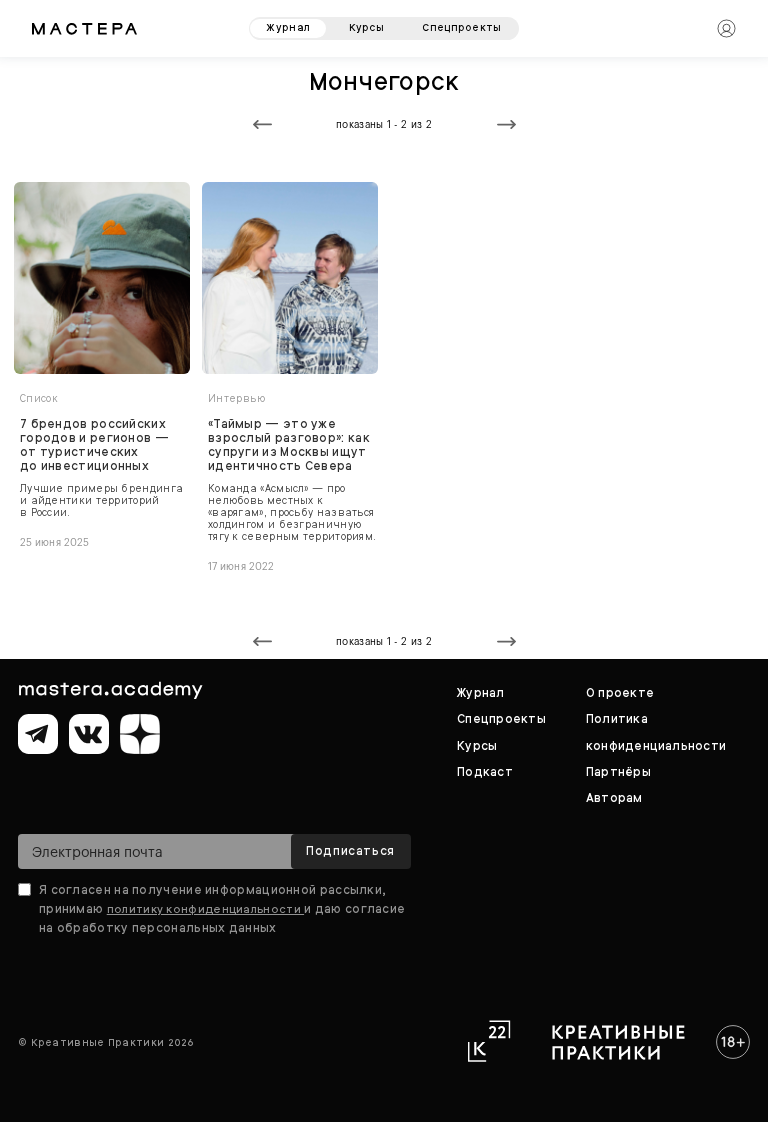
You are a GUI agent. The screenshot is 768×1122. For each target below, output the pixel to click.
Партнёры (618, 772)
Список (39, 398)
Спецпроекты (501, 719)
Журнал (480, 693)
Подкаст (485, 772)
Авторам (614, 798)
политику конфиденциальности (205, 909)
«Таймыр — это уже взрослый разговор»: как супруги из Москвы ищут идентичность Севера (289, 445)
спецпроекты (461, 27)
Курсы (477, 746)
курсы (367, 27)
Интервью (236, 398)
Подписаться (350, 851)
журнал (288, 27)
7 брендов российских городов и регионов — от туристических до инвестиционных (94, 445)
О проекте (620, 693)
